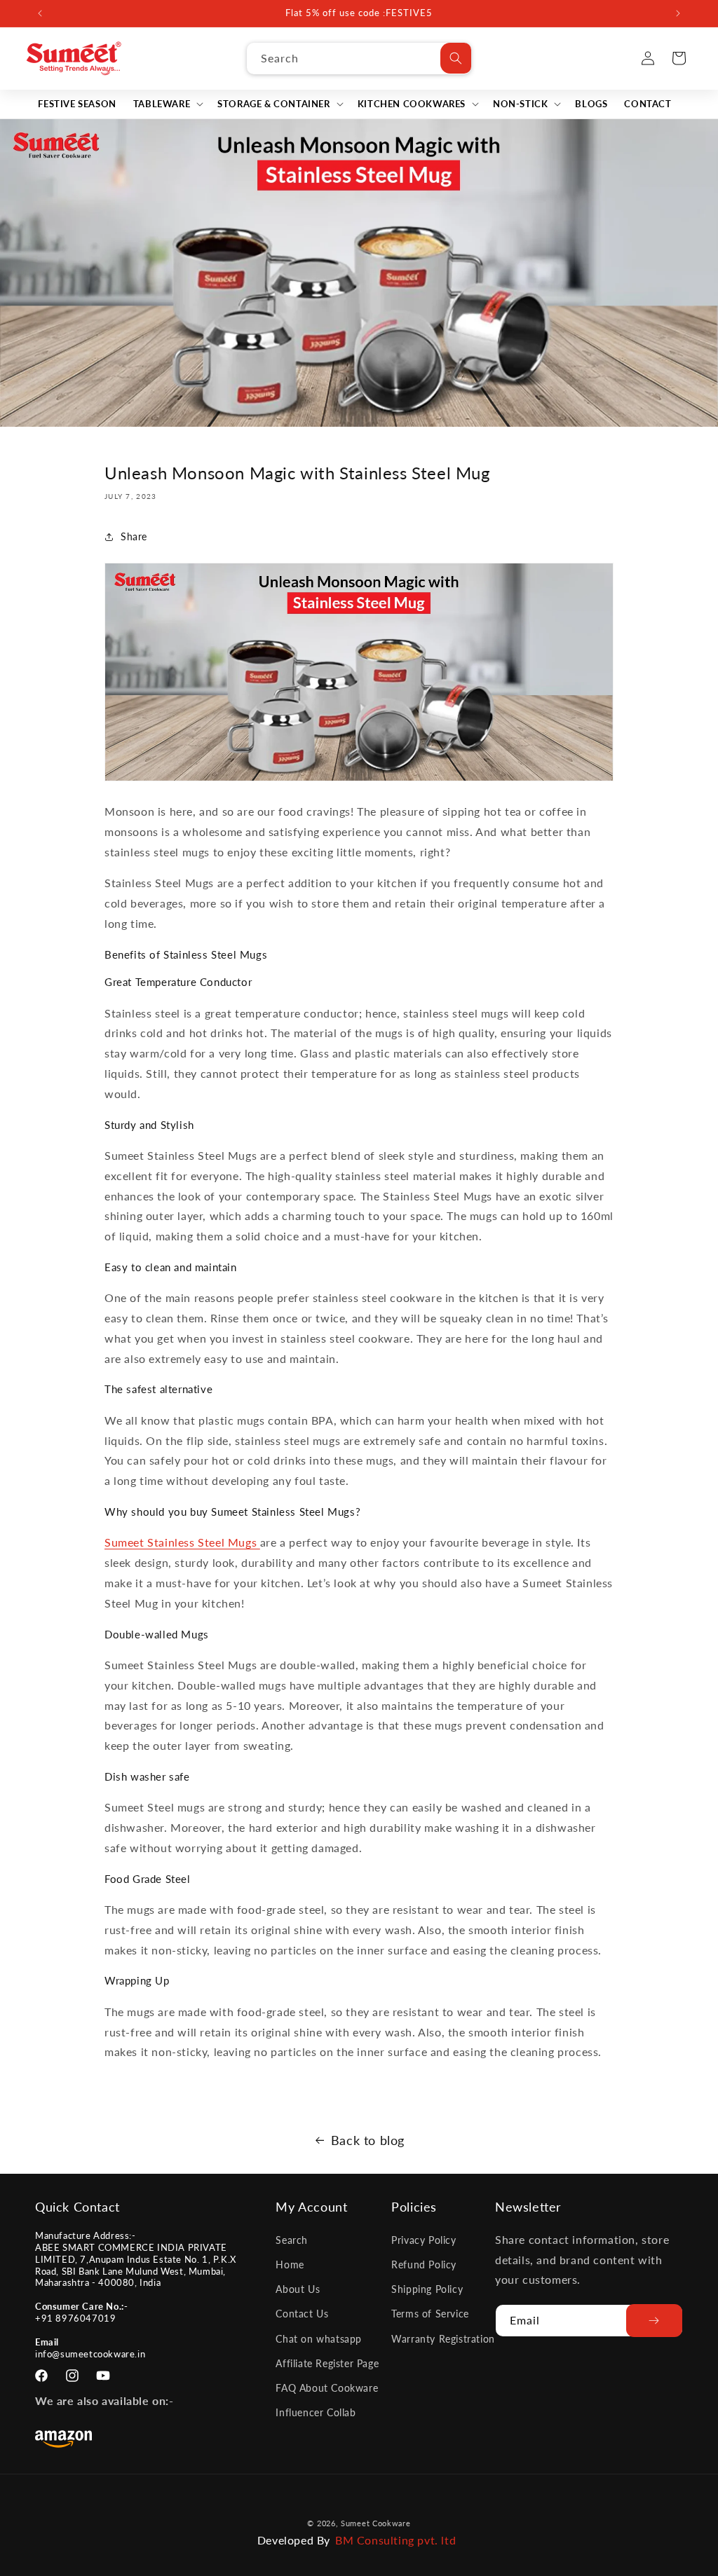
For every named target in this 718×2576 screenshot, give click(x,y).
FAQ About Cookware (327, 2388)
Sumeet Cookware (376, 2523)
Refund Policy (424, 2265)
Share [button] (134, 536)
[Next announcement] (678, 13)
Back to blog (368, 2140)
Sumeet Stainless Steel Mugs (182, 1542)
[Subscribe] (654, 2321)
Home (290, 2265)
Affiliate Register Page (327, 2363)
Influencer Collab (316, 2412)
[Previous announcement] (40, 13)
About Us (298, 2289)
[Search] (456, 58)
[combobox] (359, 59)
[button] (167, 104)
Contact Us (302, 2314)
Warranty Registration (443, 2339)
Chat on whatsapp (319, 2339)
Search (292, 2240)
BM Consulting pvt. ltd (395, 2540)
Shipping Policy (427, 2289)
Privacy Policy (424, 2240)
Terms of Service (430, 2314)
